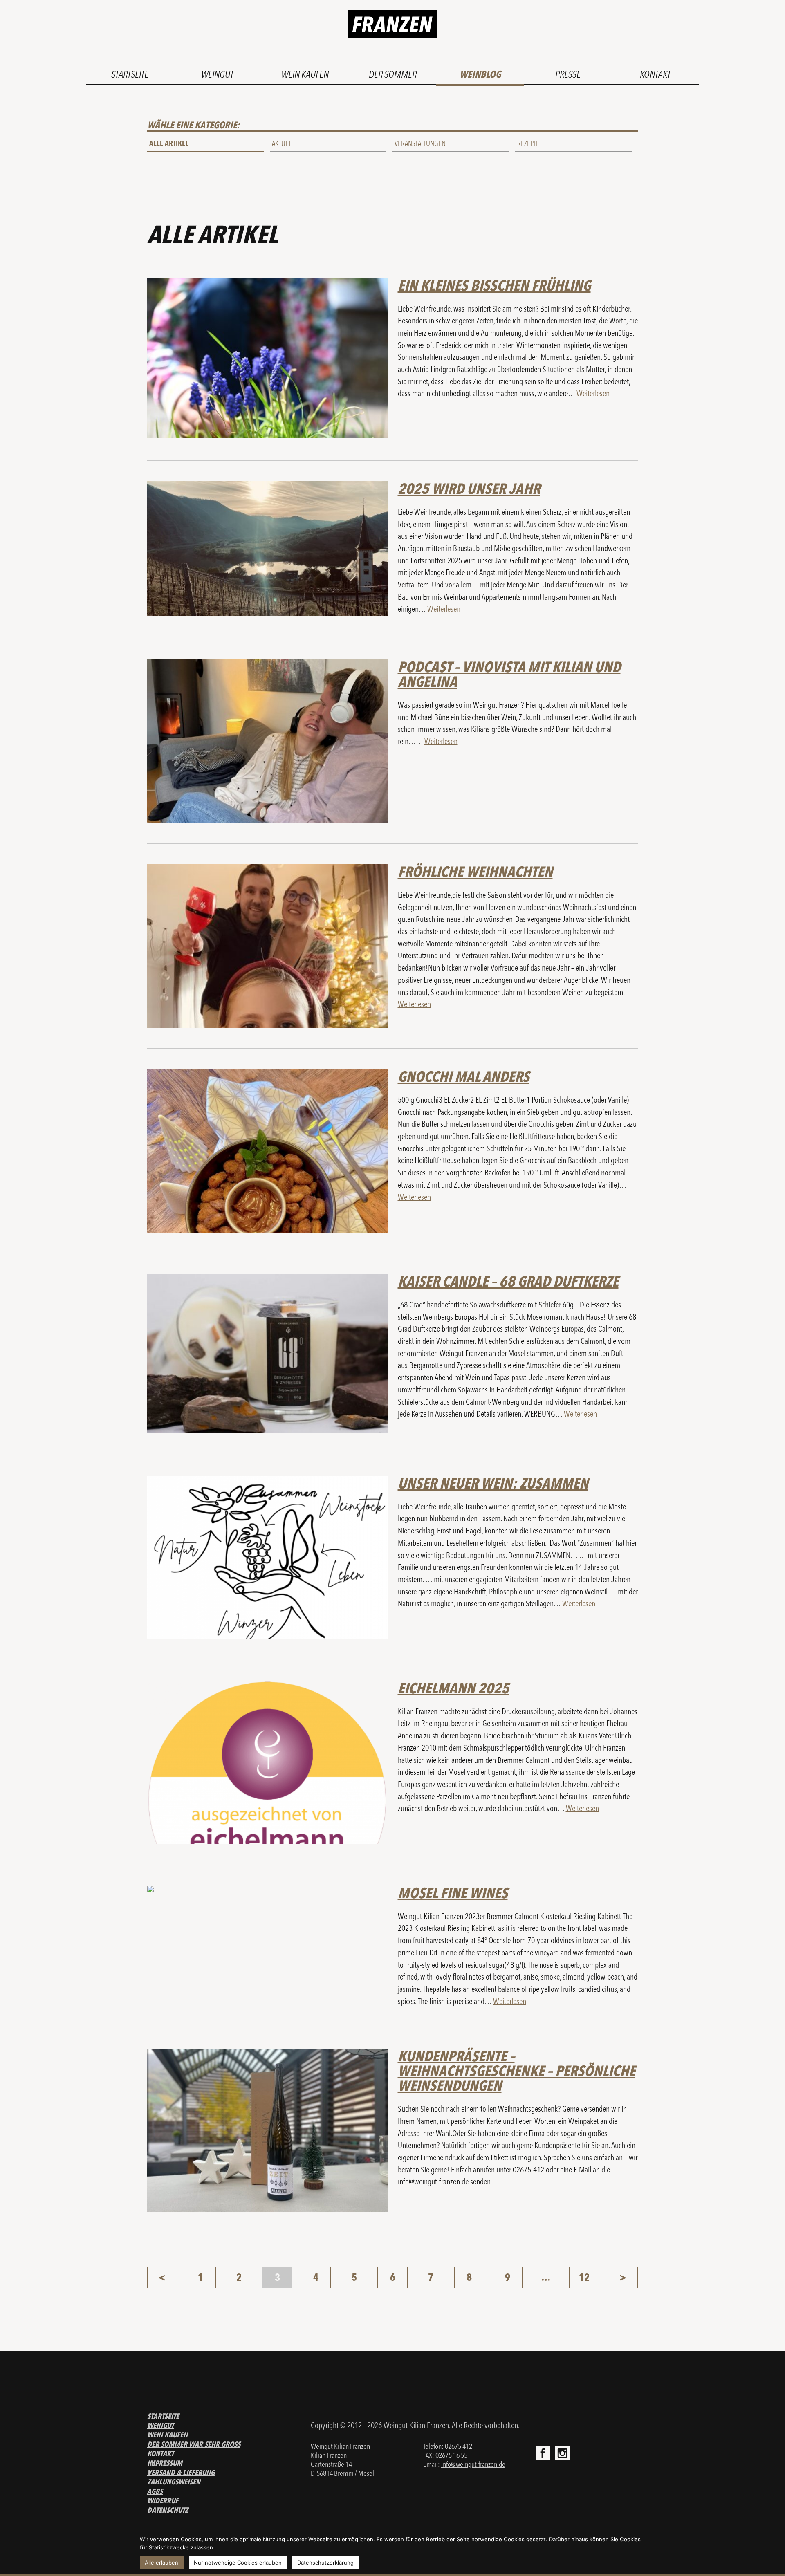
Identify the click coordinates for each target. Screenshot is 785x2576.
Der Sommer (393, 74)
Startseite (130, 74)
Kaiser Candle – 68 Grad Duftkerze (508, 1281)
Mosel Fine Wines (453, 1893)
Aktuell (283, 143)
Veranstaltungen (420, 143)
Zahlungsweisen (174, 2482)
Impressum (165, 2463)
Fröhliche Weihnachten (475, 872)
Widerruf (163, 2501)
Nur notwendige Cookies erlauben (238, 2563)
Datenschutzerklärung (325, 2563)
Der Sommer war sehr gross (194, 2444)
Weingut (217, 74)
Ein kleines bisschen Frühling (494, 285)
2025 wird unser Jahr (469, 489)
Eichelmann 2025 (453, 1688)
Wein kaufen (305, 74)
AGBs (155, 2491)
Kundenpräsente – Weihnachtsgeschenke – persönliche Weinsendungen (517, 2071)
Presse (568, 74)
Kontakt (655, 74)
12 (584, 2277)
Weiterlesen (593, 393)
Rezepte (528, 143)
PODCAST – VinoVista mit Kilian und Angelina (509, 674)
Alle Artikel (169, 143)
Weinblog (480, 74)
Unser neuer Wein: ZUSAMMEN (493, 1483)
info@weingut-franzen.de (473, 2464)
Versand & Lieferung (181, 2472)
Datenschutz (168, 2510)
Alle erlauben (161, 2563)
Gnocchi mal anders (464, 1076)
